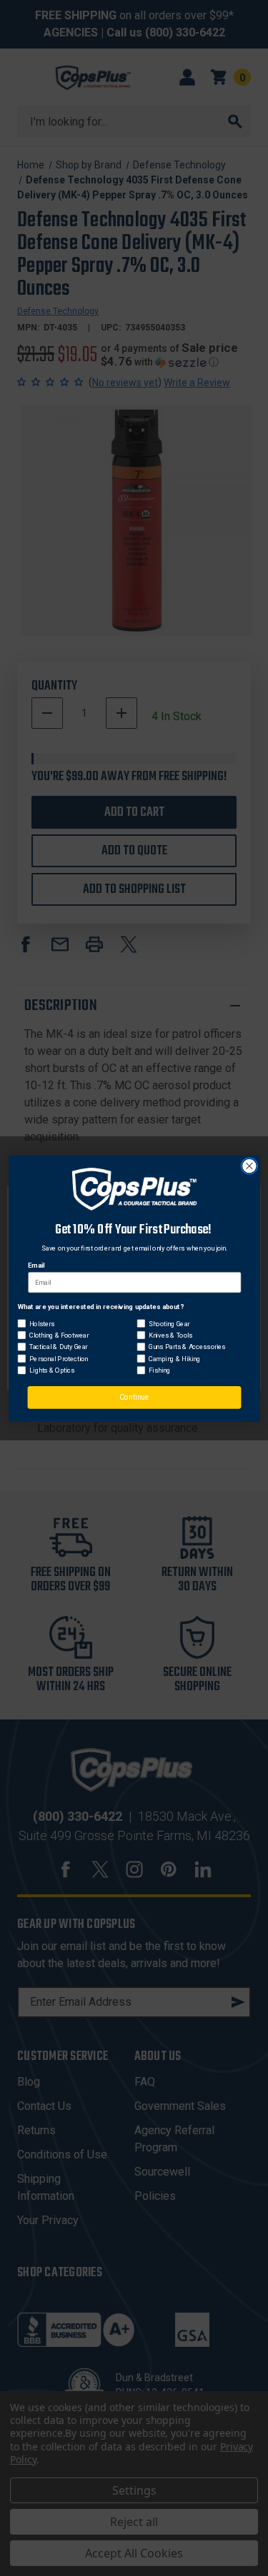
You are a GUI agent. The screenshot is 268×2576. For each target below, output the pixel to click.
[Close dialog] (249, 1166)
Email (36, 1265)
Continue (134, 1397)
